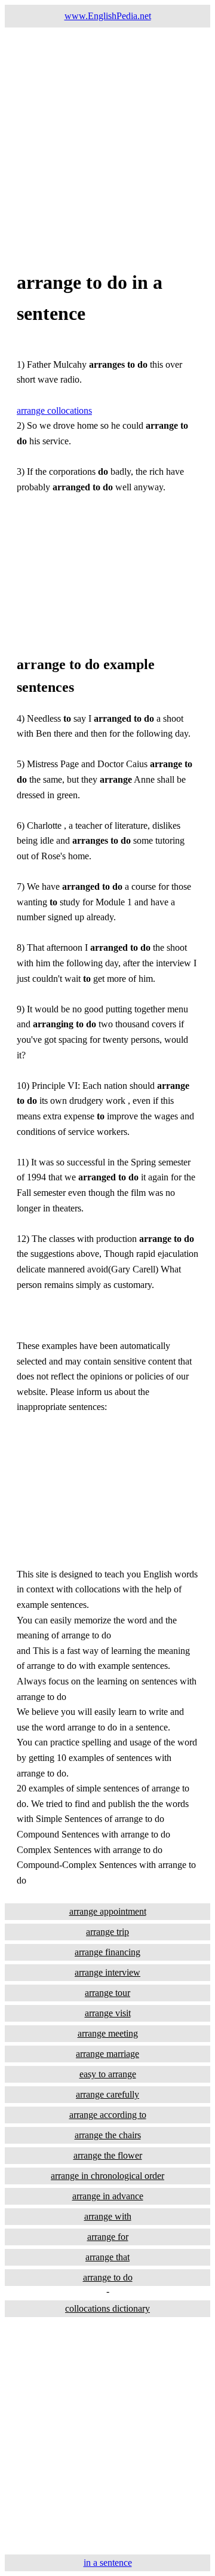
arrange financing (107, 1952)
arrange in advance (108, 2196)
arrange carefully (107, 2094)
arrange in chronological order (107, 2176)
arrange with (108, 2216)
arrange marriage (107, 2054)
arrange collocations (54, 410)
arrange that (107, 2257)
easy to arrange (108, 2074)
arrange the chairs (108, 2135)
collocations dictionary (107, 2308)
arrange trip (107, 1932)
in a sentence (108, 2563)
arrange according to (108, 2115)
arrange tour (107, 1993)
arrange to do (108, 2277)
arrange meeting (108, 2033)
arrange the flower (108, 2155)
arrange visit (108, 2013)
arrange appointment (108, 1911)
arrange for (108, 2237)
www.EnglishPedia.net (108, 16)
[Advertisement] (107, 135)
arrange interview (107, 1972)
